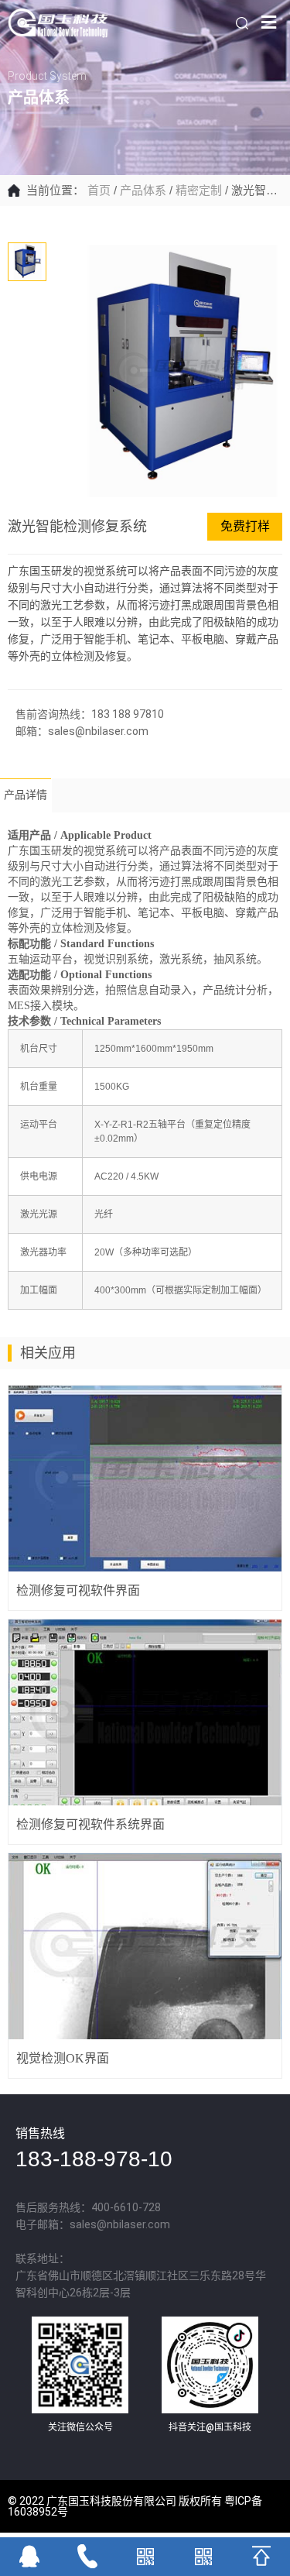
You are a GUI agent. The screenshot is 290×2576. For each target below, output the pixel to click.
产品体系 (143, 190)
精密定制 (199, 190)
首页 (99, 190)
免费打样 (245, 526)
